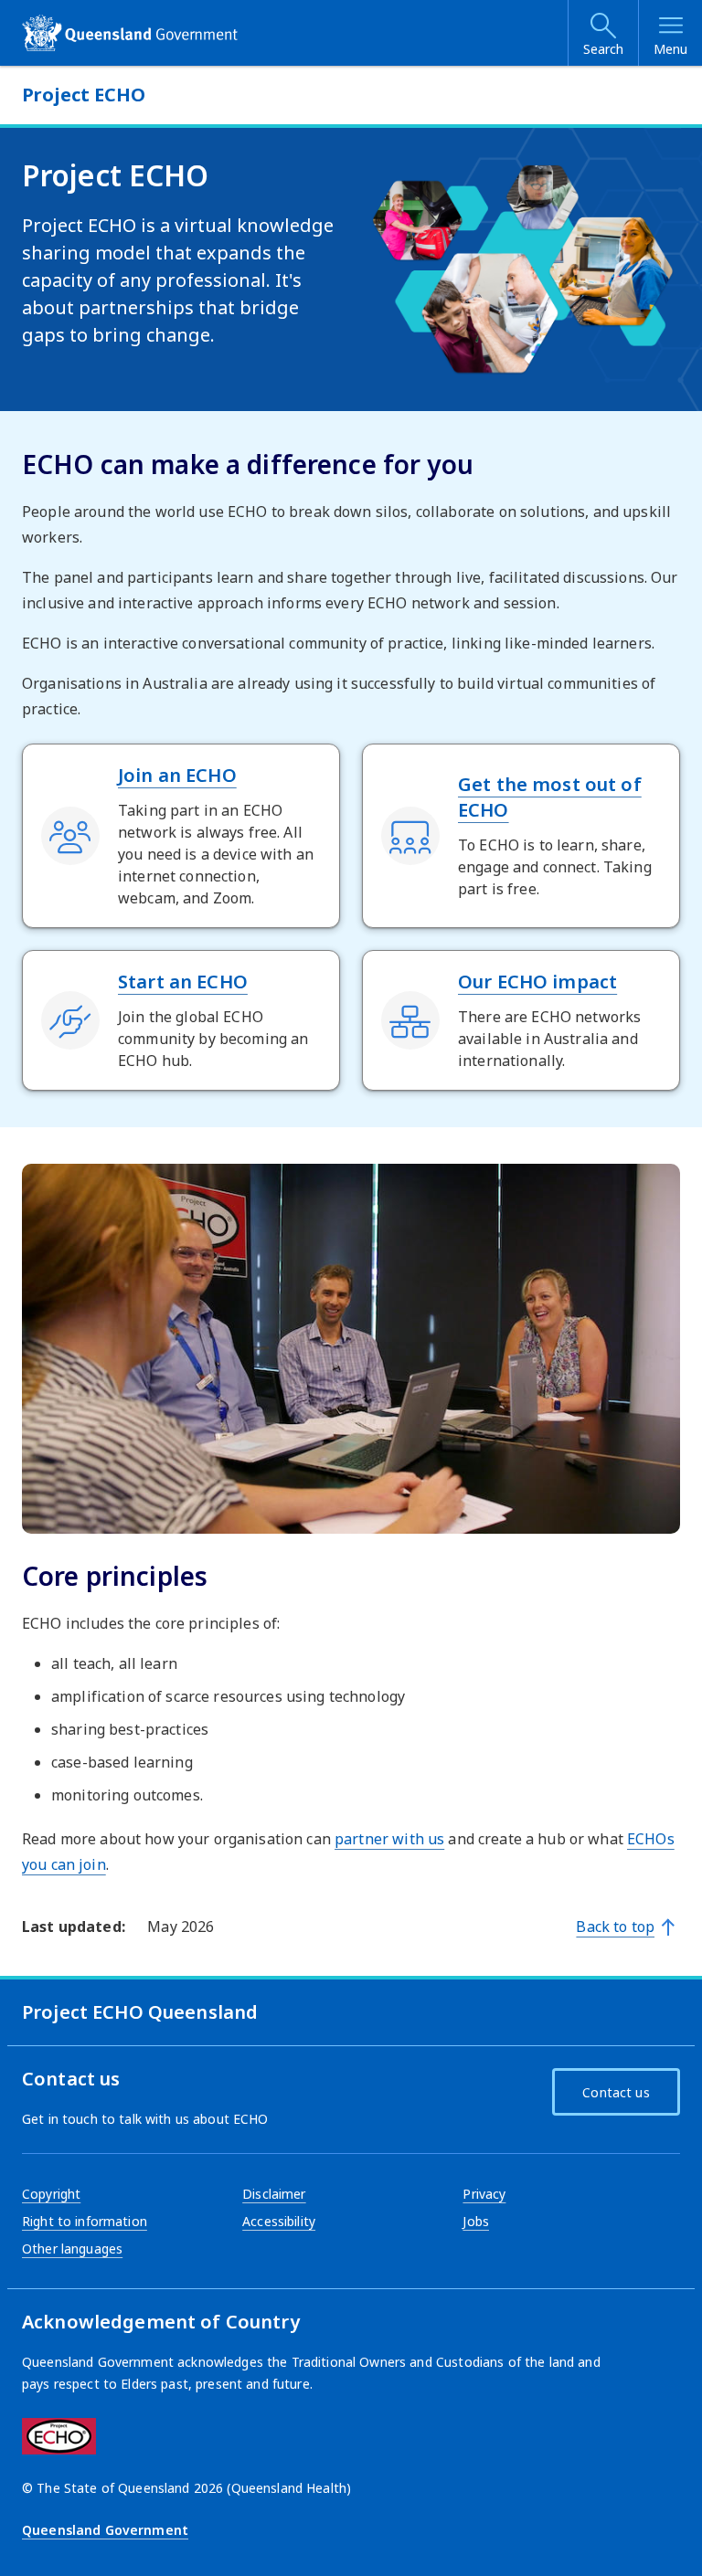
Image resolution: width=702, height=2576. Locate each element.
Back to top (615, 1927)
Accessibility (279, 2221)
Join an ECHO (177, 775)
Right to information (85, 2221)
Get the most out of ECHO (550, 797)
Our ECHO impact (537, 982)
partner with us (389, 1839)
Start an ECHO (183, 982)
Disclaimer (274, 2194)
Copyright (51, 2194)
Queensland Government (105, 2530)
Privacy (484, 2194)
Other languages (72, 2249)
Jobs (476, 2221)
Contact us (616, 2092)
